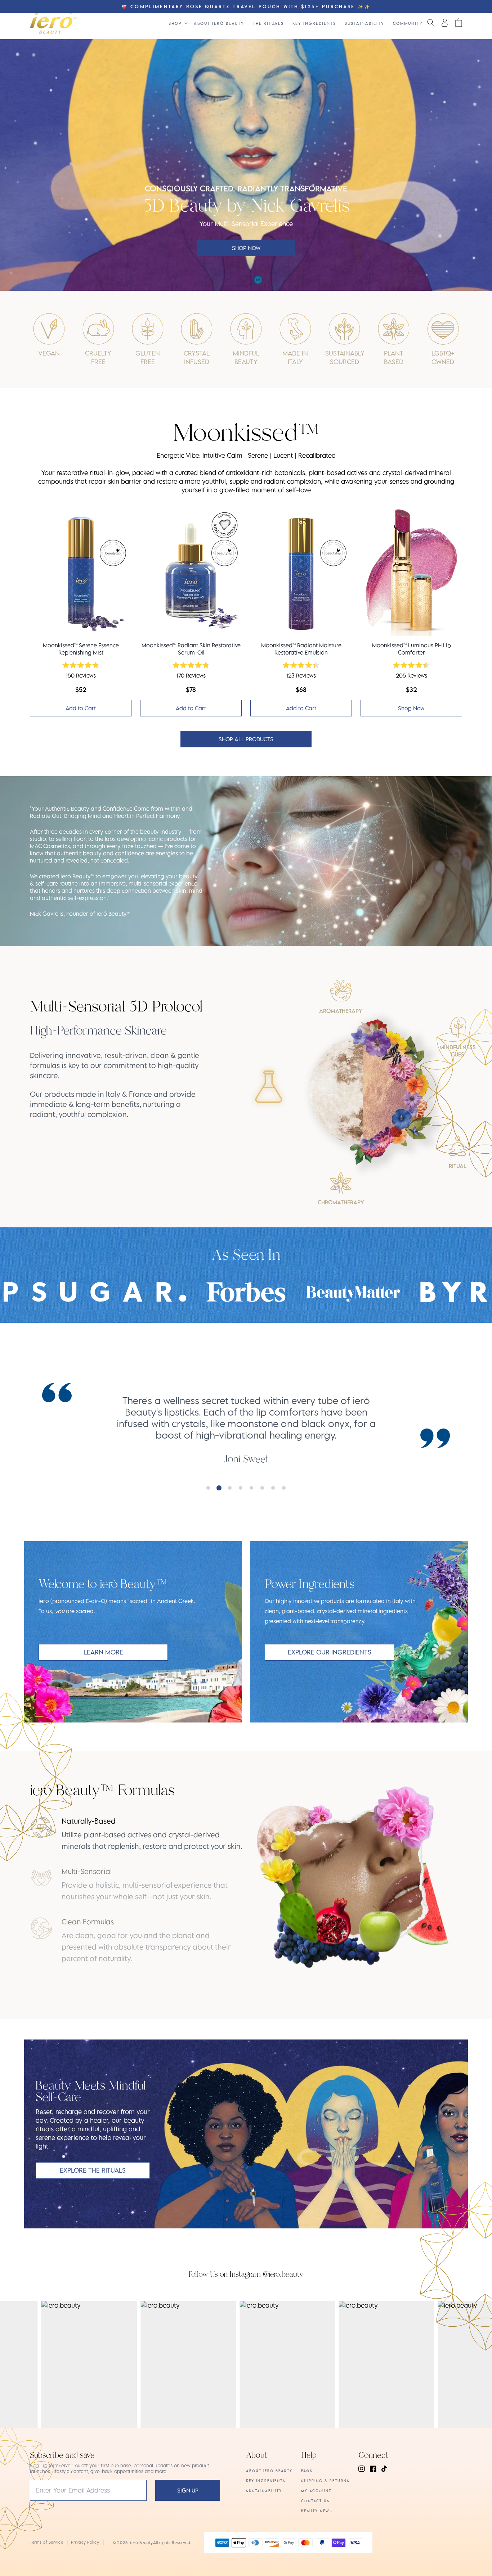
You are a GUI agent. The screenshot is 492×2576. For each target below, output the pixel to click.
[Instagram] (362, 2469)
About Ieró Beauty (269, 2471)
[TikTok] (384, 2469)
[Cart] (459, 23)
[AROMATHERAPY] (341, 991)
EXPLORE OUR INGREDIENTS (330, 1652)
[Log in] (445, 22)
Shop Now (246, 248)
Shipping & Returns (325, 2481)
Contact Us (316, 2501)
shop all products (246, 739)
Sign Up (188, 2490)
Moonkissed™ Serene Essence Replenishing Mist (81, 649)
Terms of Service (46, 2542)
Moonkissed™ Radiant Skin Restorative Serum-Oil (191, 649)
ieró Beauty (142, 2542)
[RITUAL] (457, 1146)
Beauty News (317, 2511)
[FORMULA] (269, 1087)
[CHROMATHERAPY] (341, 1183)
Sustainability (264, 2491)
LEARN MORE (103, 1652)
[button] (431, 23)
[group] (117, 1071)
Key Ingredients (266, 2481)
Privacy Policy (85, 2542)
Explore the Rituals (93, 2170)
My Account (316, 2491)
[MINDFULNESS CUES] (457, 1028)
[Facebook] (373, 2469)
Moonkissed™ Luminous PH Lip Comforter (412, 649)
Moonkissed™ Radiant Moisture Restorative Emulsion (301, 649)
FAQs (307, 2471)
